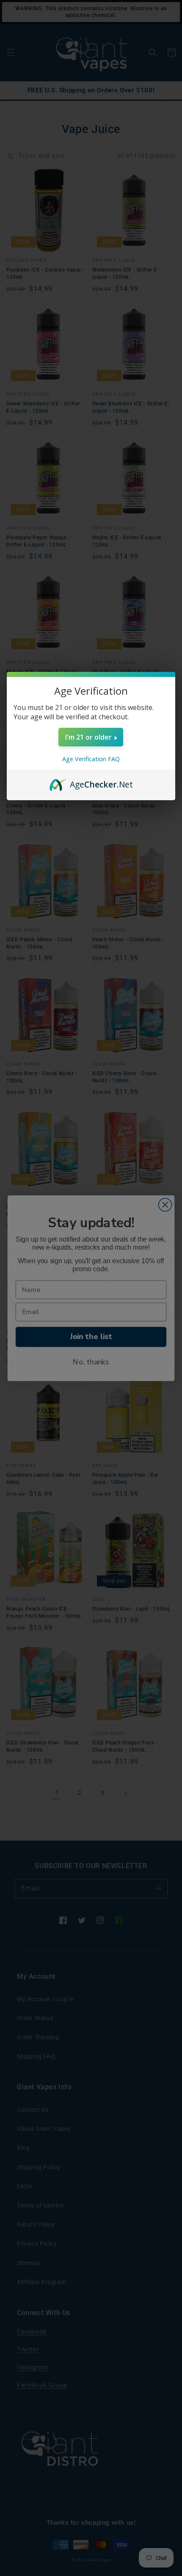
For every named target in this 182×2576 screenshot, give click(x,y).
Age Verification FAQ (91, 759)
